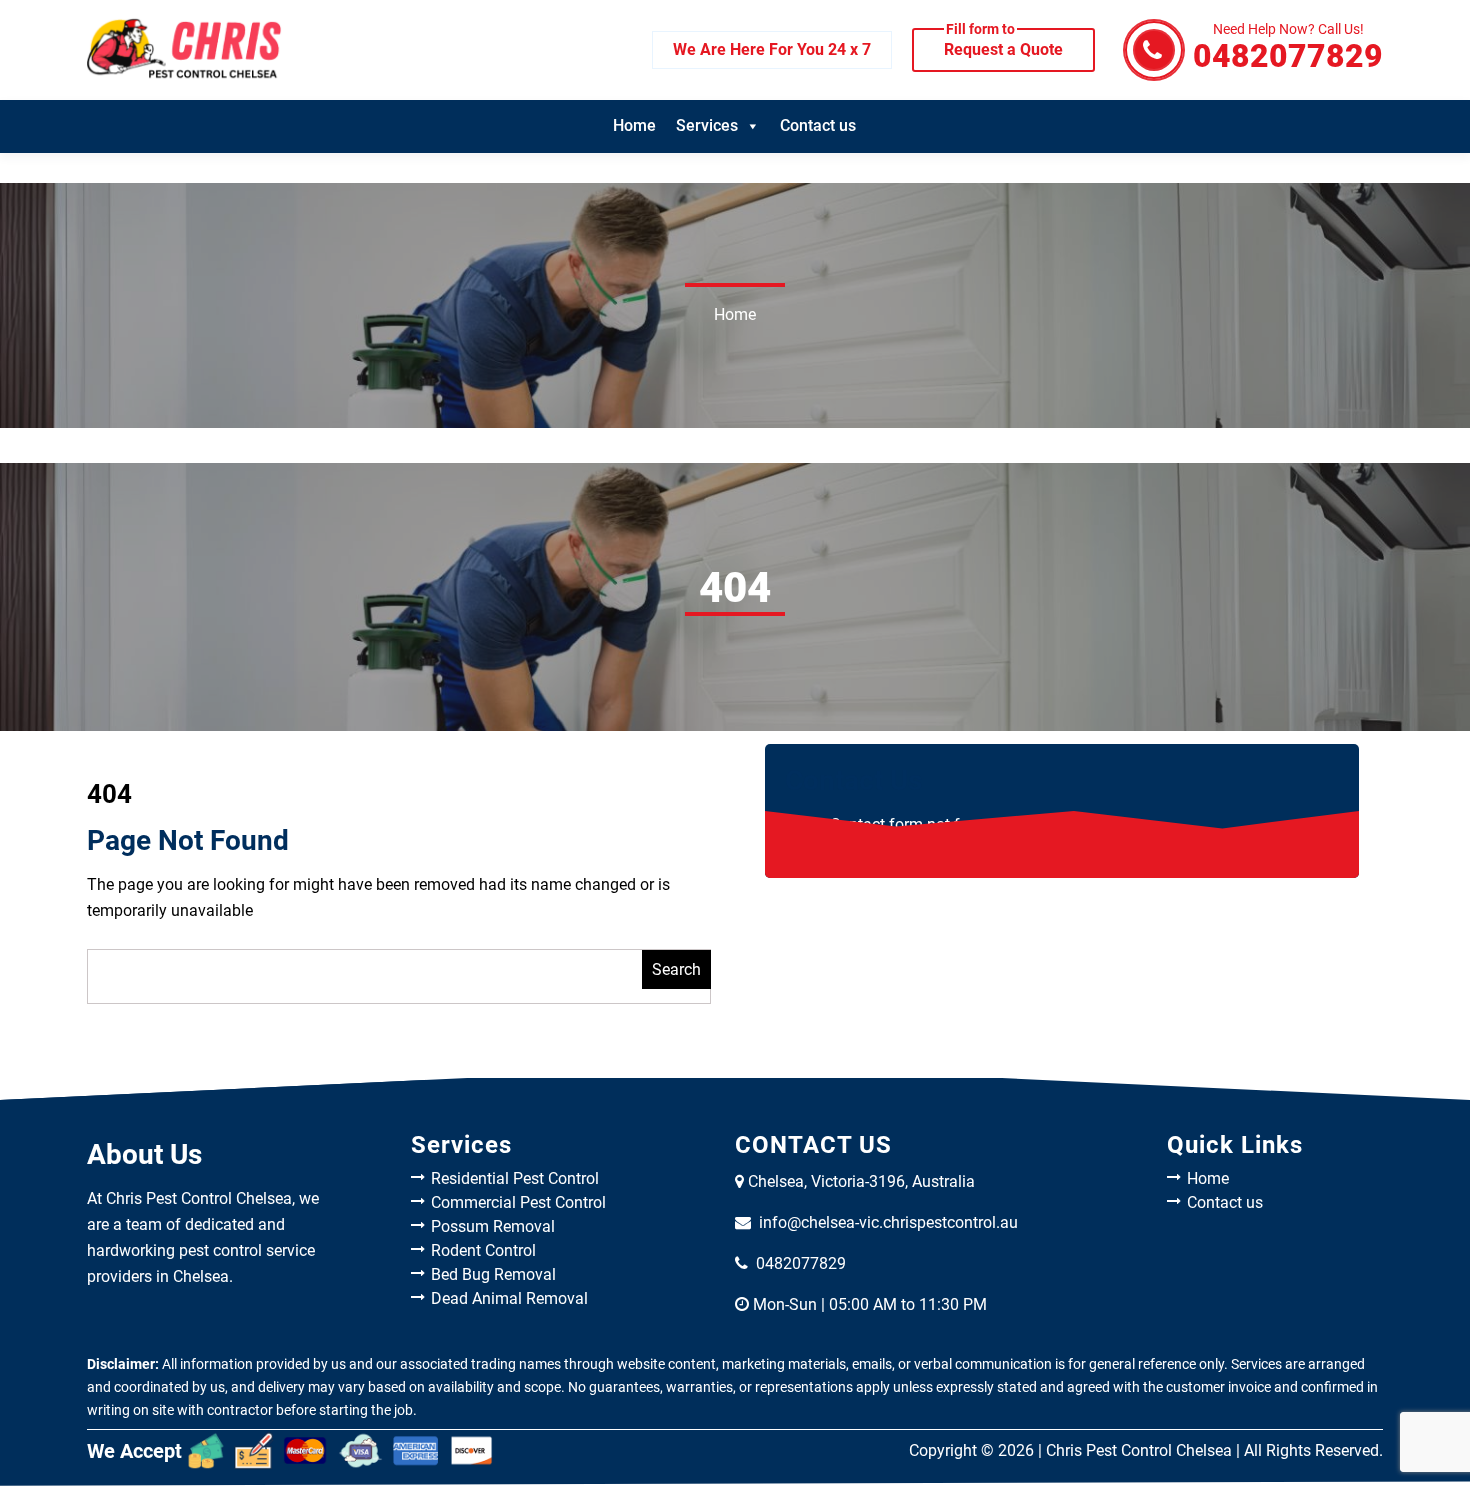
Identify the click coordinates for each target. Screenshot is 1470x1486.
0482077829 (1288, 49)
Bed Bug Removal (493, 1274)
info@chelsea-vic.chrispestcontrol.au (888, 1222)
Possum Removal (493, 1226)
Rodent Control (483, 1250)
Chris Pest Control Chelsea (1139, 1450)
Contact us (818, 125)
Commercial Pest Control (518, 1202)
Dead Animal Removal (509, 1298)
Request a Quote (1003, 43)
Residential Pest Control (515, 1178)
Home (634, 125)
